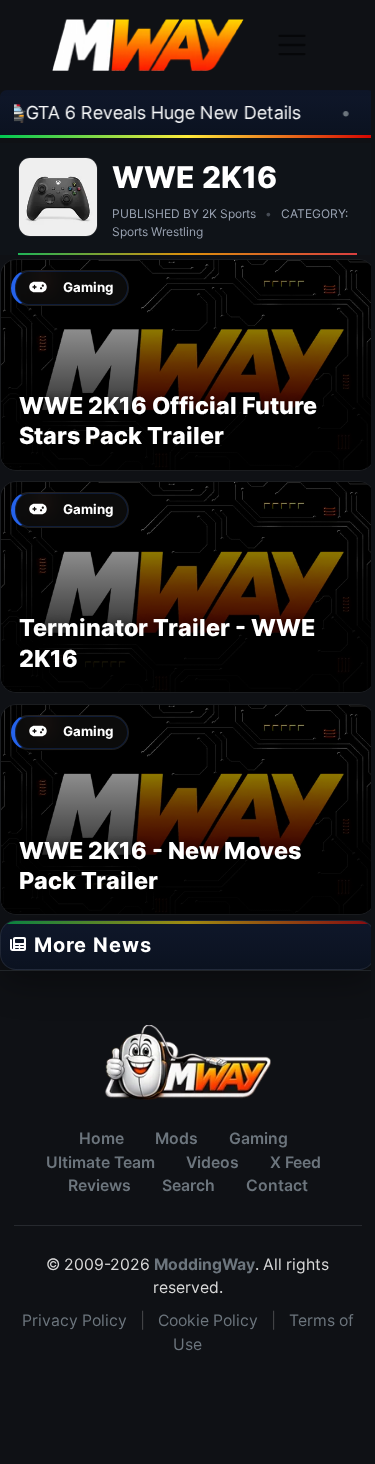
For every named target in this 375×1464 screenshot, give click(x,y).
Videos (212, 1162)
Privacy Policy (74, 1320)
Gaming (258, 1138)
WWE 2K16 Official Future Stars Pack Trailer (168, 420)
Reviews (99, 1185)
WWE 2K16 (195, 177)
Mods (176, 1138)
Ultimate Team (100, 1162)
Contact (277, 1185)
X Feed (295, 1162)
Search (188, 1185)
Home (101, 1138)
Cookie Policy (208, 1320)
